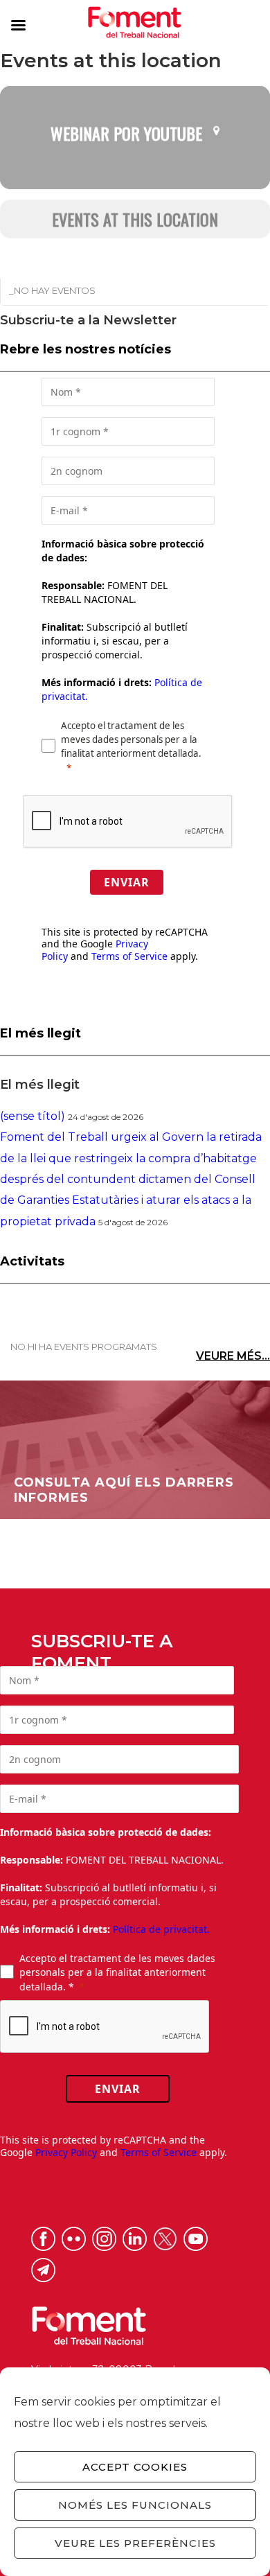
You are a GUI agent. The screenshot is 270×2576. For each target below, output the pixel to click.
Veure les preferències (135, 2543)
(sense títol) (33, 1116)
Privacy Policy (66, 2152)
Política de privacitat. (161, 1929)
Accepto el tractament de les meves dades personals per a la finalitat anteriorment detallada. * (117, 1972)
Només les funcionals (135, 2505)
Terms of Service (129, 956)
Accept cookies (135, 2467)
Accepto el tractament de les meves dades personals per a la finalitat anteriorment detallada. (131, 739)
